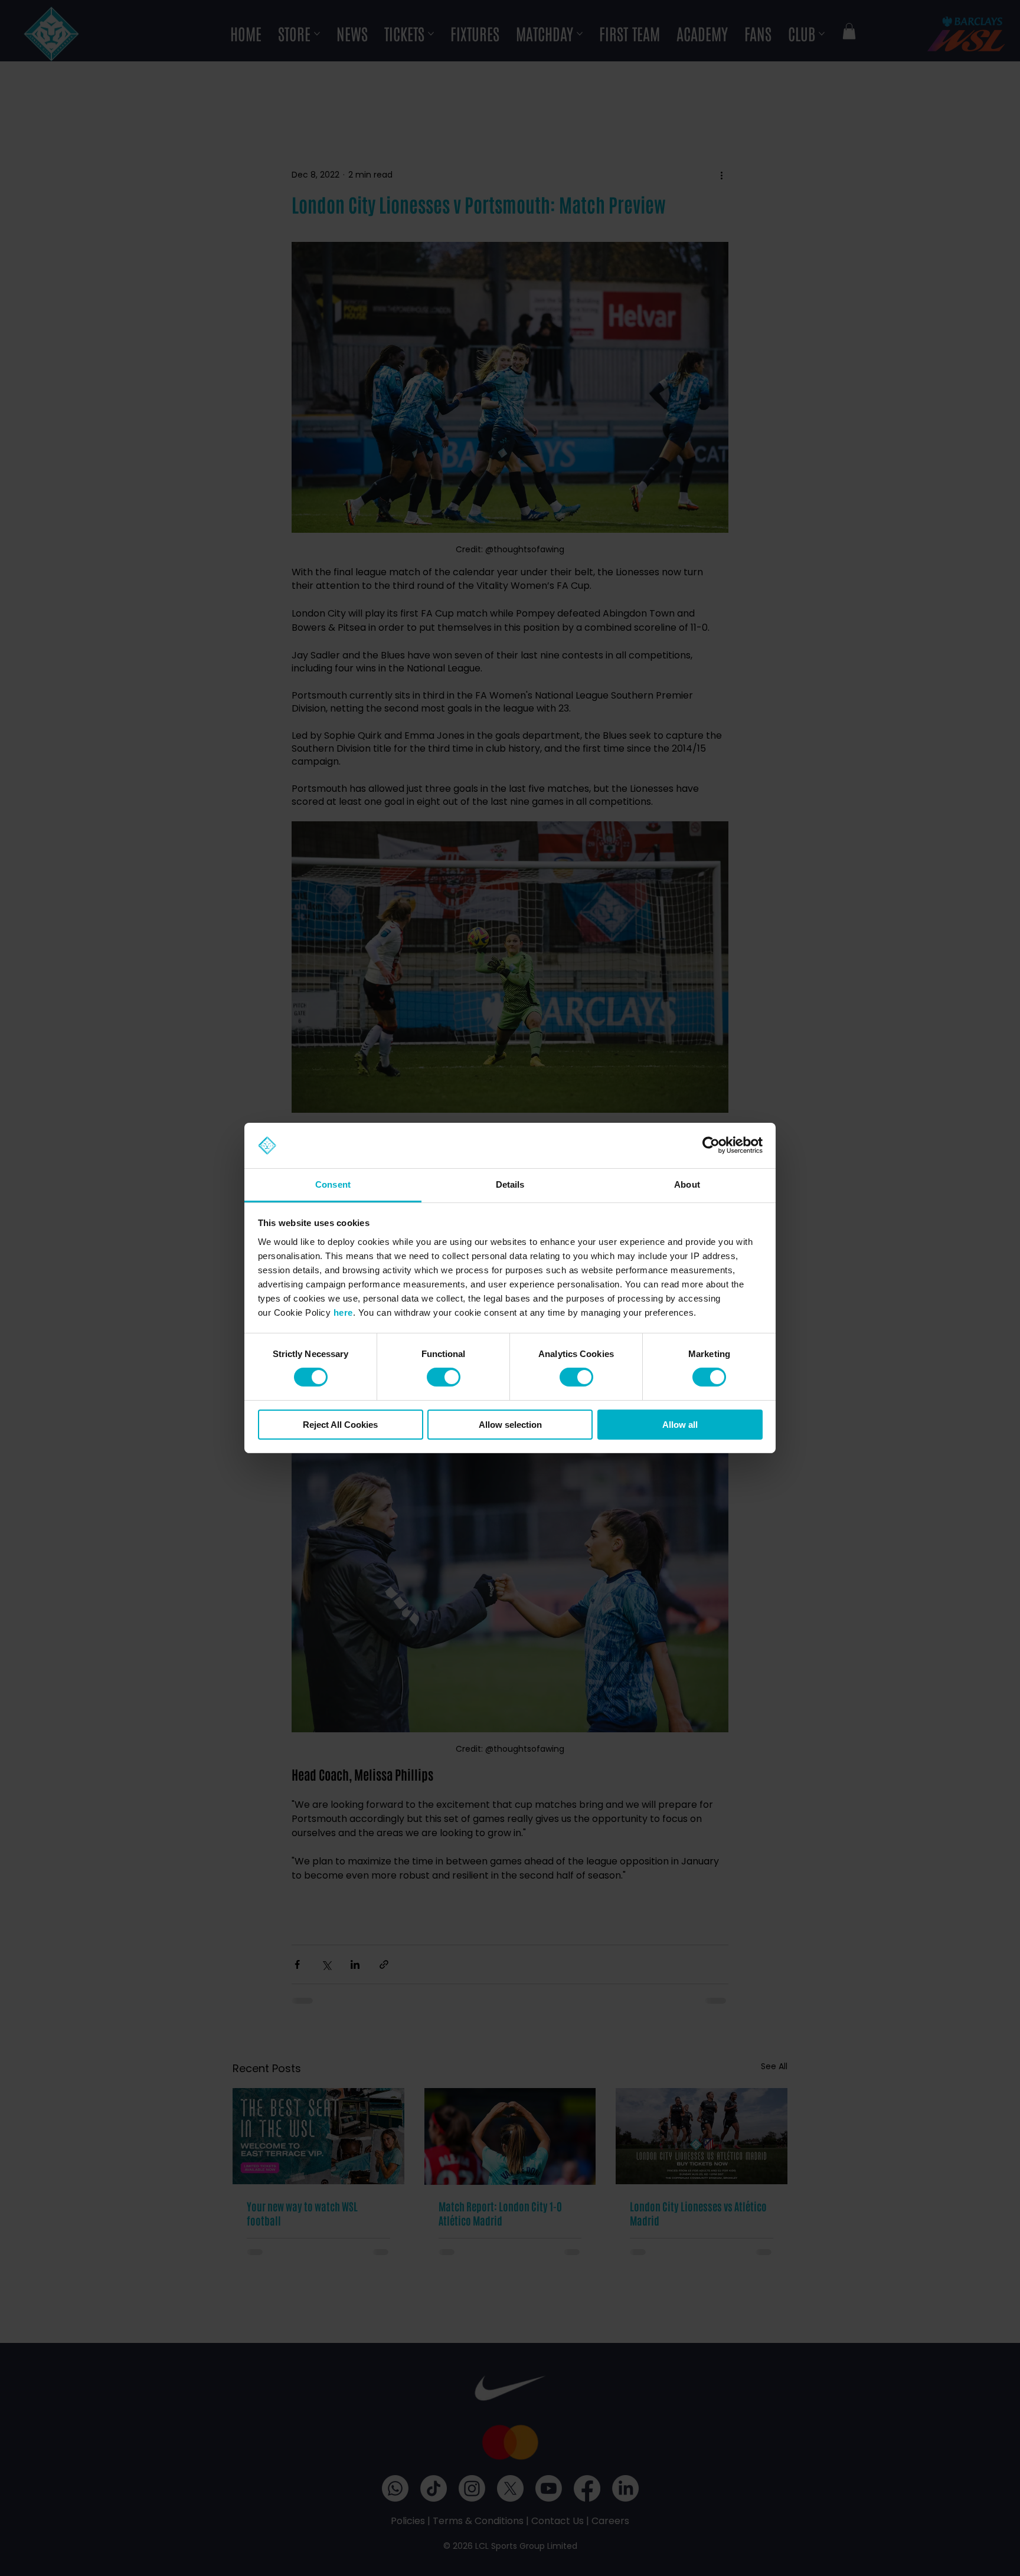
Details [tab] (510, 1184)
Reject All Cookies (340, 1425)
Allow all (680, 1425)
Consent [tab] (333, 1184)
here (343, 1312)
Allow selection (510, 1425)
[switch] (444, 1377)
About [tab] (687, 1184)
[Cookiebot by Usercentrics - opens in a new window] (711, 1145)
